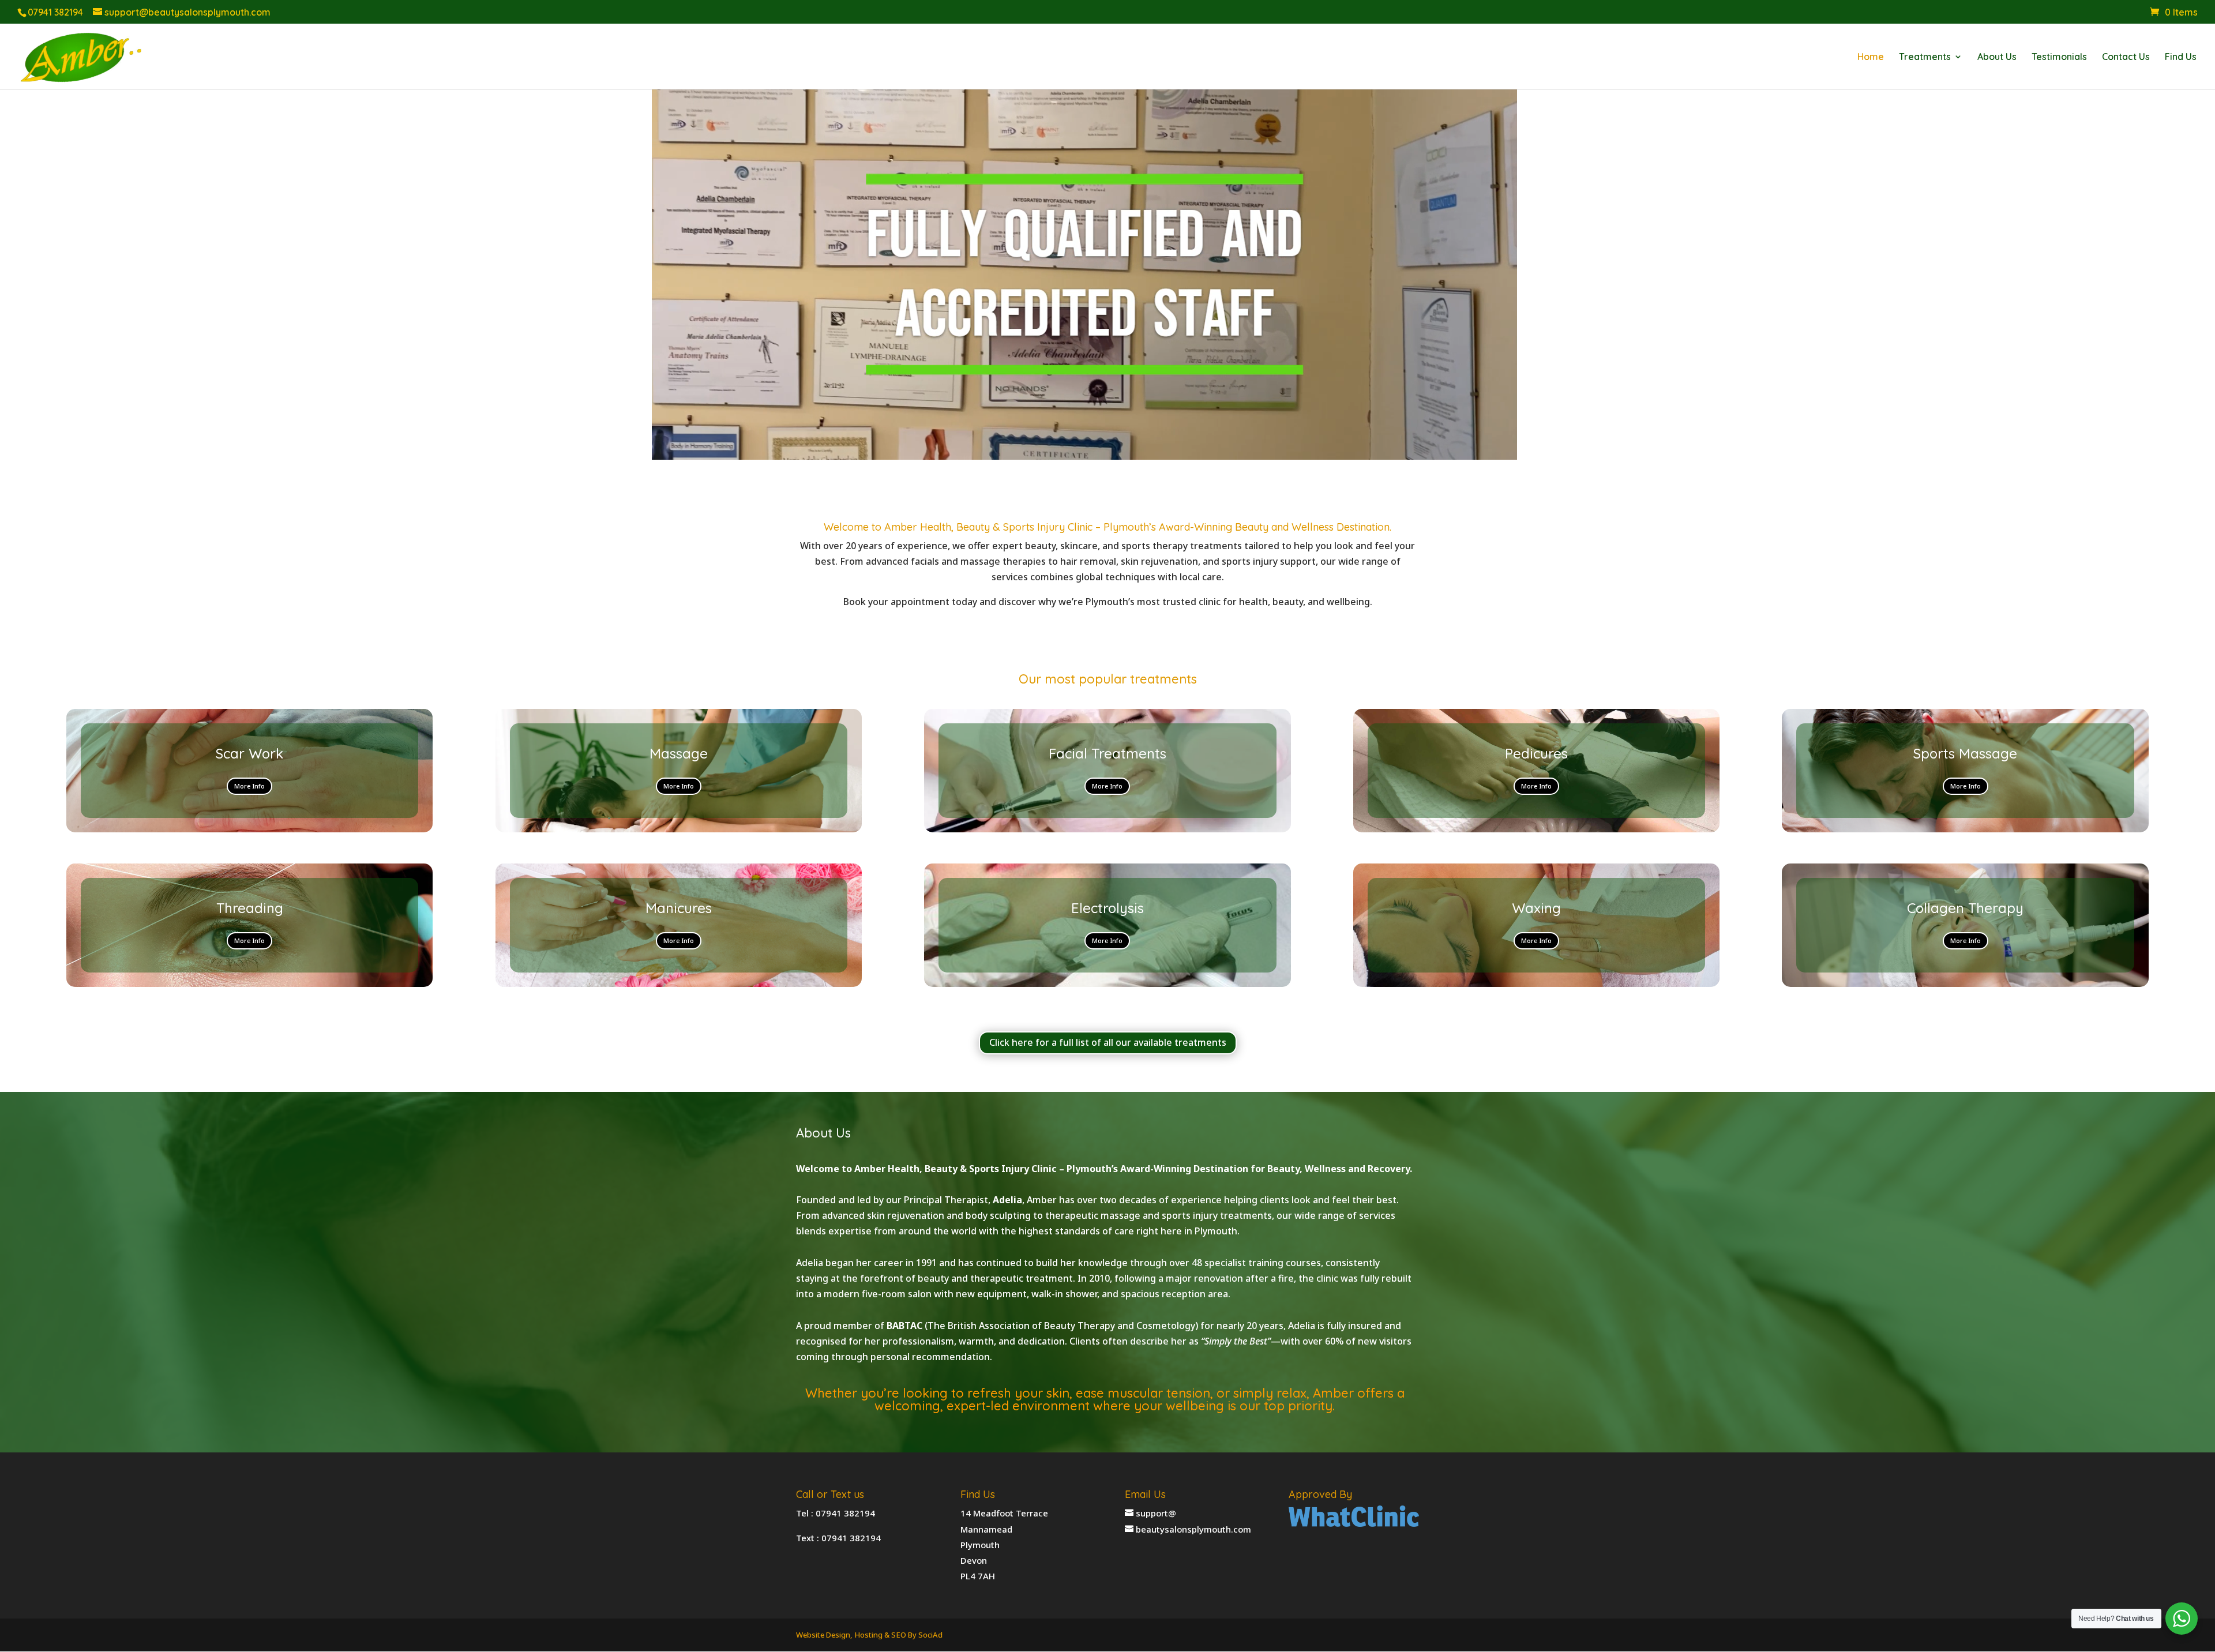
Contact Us (2126, 57)
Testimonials (2059, 57)
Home (1871, 57)
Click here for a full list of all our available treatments (1108, 1042)
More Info (249, 786)
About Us (1997, 57)
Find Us (2181, 57)
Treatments (1925, 57)
